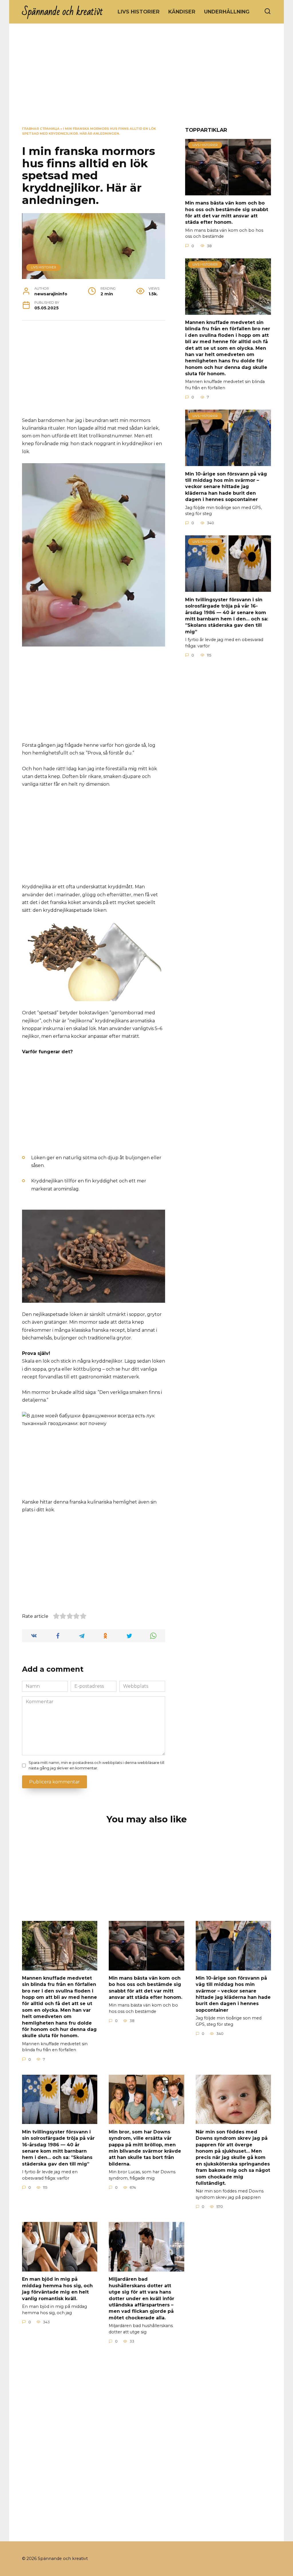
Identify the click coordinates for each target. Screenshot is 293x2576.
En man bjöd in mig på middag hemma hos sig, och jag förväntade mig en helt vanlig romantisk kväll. (57, 2289)
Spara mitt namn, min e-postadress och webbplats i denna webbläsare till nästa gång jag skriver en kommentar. (96, 1765)
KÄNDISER (182, 12)
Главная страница (41, 129)
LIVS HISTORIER (139, 12)
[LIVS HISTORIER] (228, 192)
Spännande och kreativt (63, 12)
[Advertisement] (146, 79)
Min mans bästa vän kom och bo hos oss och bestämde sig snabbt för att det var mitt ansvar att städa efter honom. (227, 213)
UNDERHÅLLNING (227, 12)
